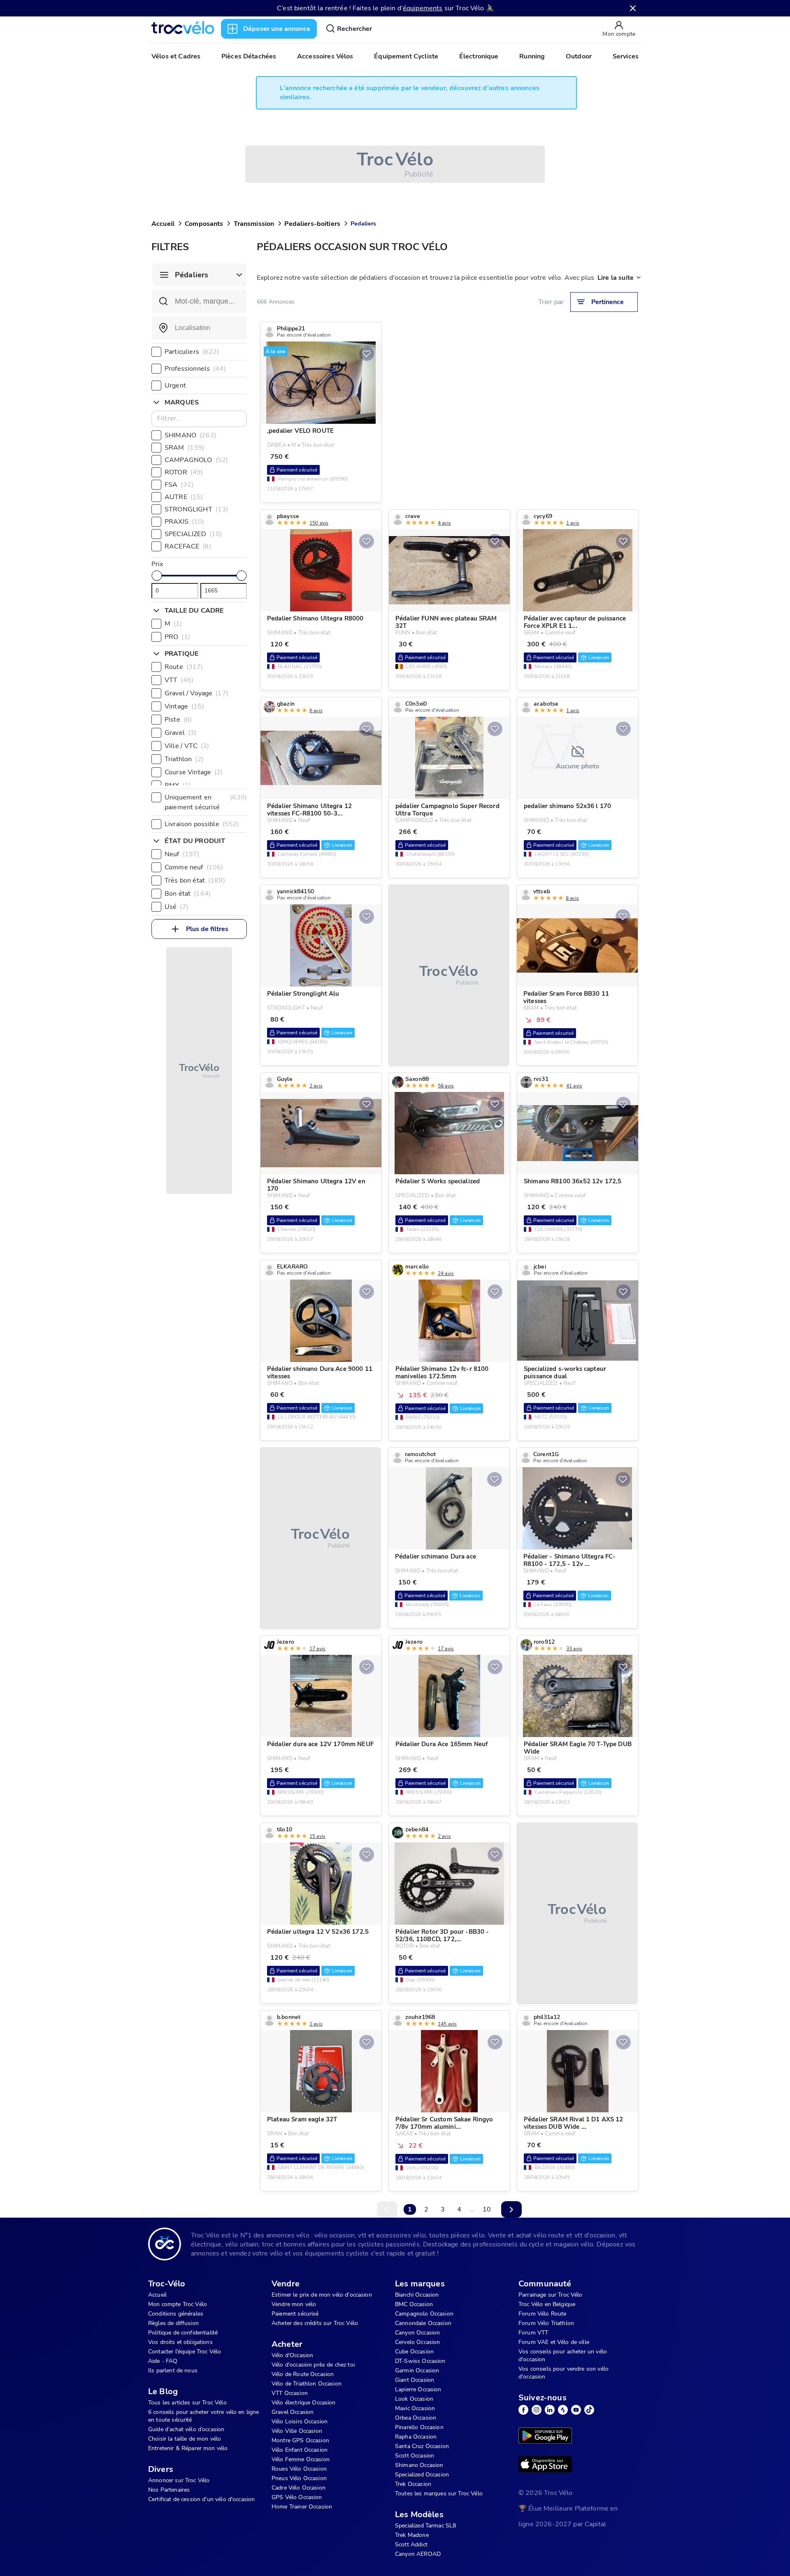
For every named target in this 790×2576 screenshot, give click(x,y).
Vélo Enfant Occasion (300, 2450)
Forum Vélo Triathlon (546, 2323)
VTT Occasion (290, 2393)
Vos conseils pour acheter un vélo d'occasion (563, 2355)
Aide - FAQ (163, 2361)
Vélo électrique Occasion (304, 2403)
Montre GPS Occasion (300, 2440)
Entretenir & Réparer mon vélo (188, 2448)
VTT (179, 680)
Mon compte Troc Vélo (178, 2304)
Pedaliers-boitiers (312, 224)
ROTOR (184, 472)
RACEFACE (188, 546)
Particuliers (192, 352)
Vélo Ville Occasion (297, 2431)
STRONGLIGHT (196, 509)
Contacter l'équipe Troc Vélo (185, 2352)
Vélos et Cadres (176, 56)
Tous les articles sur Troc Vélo (187, 2403)
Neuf (182, 854)
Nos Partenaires (169, 2490)
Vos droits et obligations (180, 2342)
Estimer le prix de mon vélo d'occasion (322, 2295)
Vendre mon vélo (294, 2304)
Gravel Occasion (293, 2412)
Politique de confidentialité (183, 2333)
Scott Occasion (415, 2456)
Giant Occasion (415, 2380)
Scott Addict (411, 2545)
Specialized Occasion (422, 2475)
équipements (423, 8)
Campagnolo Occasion (424, 2314)
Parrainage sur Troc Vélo (551, 2295)
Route (184, 667)
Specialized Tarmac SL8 (425, 2526)
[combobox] (199, 328)
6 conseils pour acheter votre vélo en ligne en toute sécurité (203, 2416)
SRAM (184, 448)
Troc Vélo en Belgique (547, 2304)
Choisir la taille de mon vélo (185, 2439)
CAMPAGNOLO (196, 460)
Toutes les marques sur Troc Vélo (439, 2494)
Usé (177, 907)
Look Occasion (414, 2399)
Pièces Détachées (249, 56)
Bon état (188, 894)
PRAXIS (185, 522)
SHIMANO (191, 435)
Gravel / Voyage (196, 693)
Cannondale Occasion (423, 2323)
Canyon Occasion (417, 2333)
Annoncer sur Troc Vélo (179, 2480)
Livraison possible (202, 824)
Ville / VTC (187, 746)
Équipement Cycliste (406, 56)
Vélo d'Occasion (292, 2355)
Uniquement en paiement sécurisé (206, 802)
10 (487, 2209)
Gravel (180, 733)
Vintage (184, 706)
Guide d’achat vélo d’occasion (186, 2429)
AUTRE (184, 497)
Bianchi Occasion (417, 2295)
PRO (177, 637)
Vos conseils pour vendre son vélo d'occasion (563, 2373)
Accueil (163, 224)
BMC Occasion (414, 2304)
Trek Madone (412, 2535)
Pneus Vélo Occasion (299, 2478)
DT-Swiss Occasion (420, 2361)
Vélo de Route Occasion (303, 2374)
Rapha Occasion (416, 2437)
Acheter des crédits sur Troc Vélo (315, 2323)
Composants (204, 224)
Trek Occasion (413, 2484)
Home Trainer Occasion (302, 2507)
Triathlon (184, 759)
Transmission (254, 224)
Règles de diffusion (173, 2323)
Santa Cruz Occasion (422, 2446)
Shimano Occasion (419, 2465)
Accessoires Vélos (325, 56)
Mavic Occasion (415, 2408)
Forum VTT (533, 2333)
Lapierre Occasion (418, 2389)
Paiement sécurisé (295, 2314)
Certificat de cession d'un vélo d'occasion (201, 2499)
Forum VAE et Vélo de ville (554, 2342)
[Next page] (511, 2209)
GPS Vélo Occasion (297, 2497)
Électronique (479, 56)
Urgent (175, 386)
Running (532, 56)
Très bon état (195, 880)
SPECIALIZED (193, 534)
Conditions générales (176, 2314)
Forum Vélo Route (542, 2314)
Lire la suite (616, 278)
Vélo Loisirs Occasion (300, 2422)
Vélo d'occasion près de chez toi (313, 2365)
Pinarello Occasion (419, 2427)
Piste (178, 720)
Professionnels (195, 369)
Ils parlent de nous (173, 2370)
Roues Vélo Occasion (299, 2469)
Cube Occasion (414, 2352)
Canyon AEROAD (418, 2554)
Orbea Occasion (416, 2418)
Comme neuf (194, 867)
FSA (179, 485)
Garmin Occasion (417, 2370)
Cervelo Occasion (417, 2342)
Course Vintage (194, 772)
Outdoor (579, 56)
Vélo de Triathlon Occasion (307, 2384)
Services (626, 56)
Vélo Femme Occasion (301, 2459)
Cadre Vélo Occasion (299, 2488)
